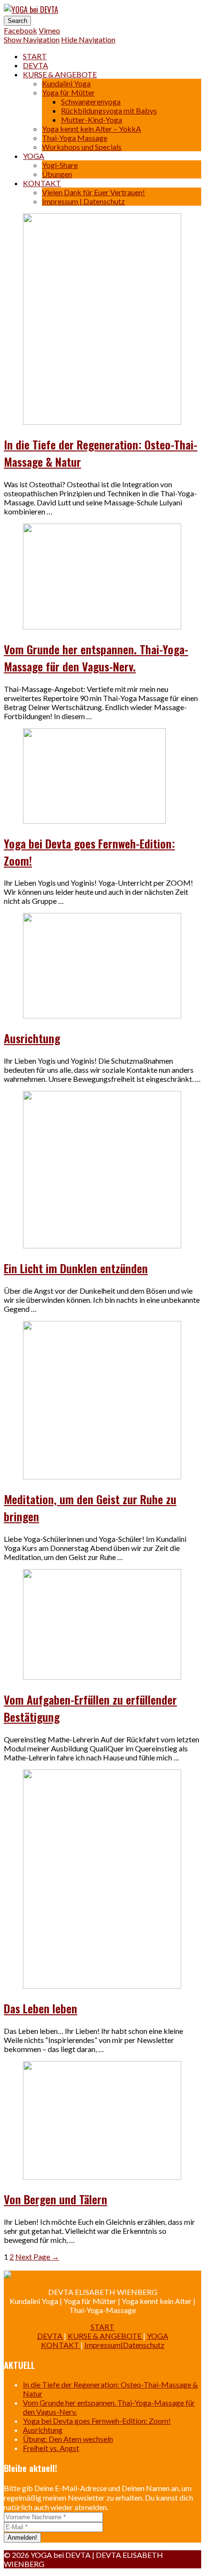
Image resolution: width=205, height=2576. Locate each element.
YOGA (34, 156)
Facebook (20, 30)
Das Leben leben (41, 2008)
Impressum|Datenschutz (124, 2345)
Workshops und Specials (82, 147)
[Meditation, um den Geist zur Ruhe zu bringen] (102, 1476)
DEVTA (36, 65)
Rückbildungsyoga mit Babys (109, 110)
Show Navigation (32, 39)
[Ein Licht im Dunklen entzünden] (102, 1245)
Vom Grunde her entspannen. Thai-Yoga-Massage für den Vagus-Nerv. (96, 658)
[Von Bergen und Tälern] (102, 2177)
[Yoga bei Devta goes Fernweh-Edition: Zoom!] (94, 821)
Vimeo (49, 30)
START (35, 56)
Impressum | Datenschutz (83, 201)
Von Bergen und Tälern (56, 2199)
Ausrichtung (32, 1038)
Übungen (57, 174)
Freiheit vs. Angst (51, 2448)
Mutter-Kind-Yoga (92, 120)
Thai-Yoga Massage (75, 138)
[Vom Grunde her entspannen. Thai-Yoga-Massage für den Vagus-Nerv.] (102, 626)
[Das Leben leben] (102, 1985)
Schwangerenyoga (91, 101)
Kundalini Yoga (66, 83)
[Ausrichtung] (102, 1015)
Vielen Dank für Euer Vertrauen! (93, 192)
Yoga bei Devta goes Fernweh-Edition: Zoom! (97, 2421)
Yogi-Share (60, 165)
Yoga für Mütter (68, 92)
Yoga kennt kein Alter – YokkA (92, 129)
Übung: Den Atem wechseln (68, 2439)
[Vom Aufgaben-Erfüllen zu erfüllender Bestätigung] (102, 1677)
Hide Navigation (88, 39)
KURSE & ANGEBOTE (60, 74)
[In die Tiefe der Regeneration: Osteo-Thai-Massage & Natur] (102, 422)
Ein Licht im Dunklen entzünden (76, 1268)
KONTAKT (42, 183)
